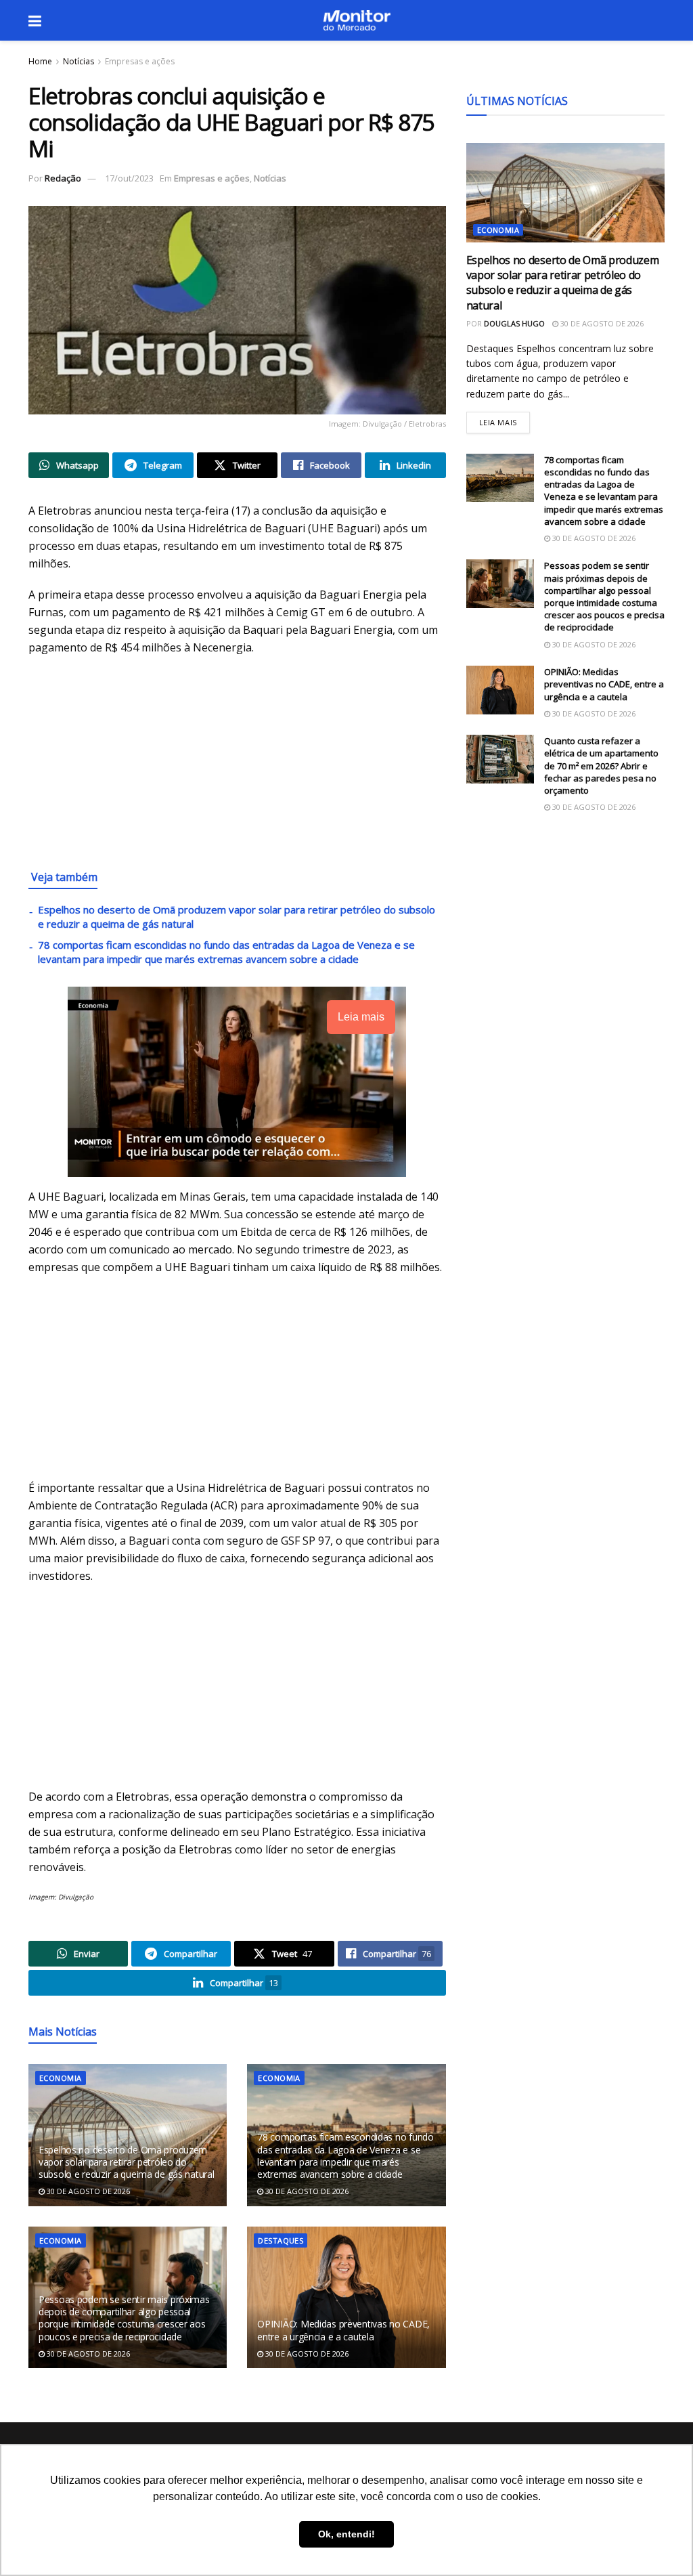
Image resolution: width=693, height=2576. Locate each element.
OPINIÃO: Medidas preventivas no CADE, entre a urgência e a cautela (343, 2330)
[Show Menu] (35, 20)
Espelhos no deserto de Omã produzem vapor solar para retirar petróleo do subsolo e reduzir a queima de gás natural (127, 2162)
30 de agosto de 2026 (87, 2191)
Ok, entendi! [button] (346, 2534)
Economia (61, 2078)
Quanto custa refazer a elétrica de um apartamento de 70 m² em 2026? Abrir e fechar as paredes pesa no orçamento (601, 766)
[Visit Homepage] (357, 20)
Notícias (79, 61)
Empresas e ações (140, 61)
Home (40, 61)
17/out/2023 (129, 178)
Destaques (281, 2240)
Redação (63, 178)
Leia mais (505, 420)
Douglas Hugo (514, 323)
